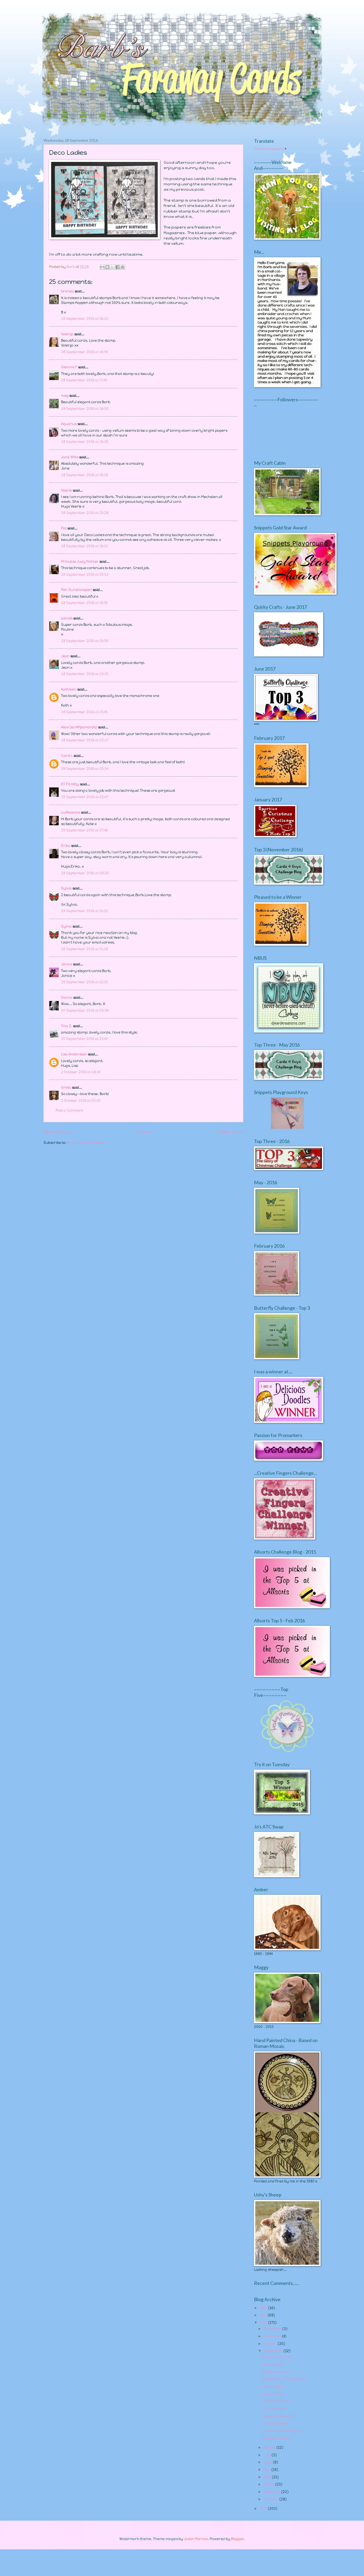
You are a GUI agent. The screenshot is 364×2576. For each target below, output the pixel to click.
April (268, 2477)
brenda (67, 291)
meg (65, 396)
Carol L (67, 756)
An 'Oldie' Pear (275, 2409)
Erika (66, 846)
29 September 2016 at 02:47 (84, 797)
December (273, 2329)
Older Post (231, 1132)
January (272, 2499)
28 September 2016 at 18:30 (85, 409)
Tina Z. (67, 1026)
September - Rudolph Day (285, 2379)
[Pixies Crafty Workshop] (287, 1128)
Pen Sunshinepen (76, 590)
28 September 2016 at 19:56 (85, 641)
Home (145, 1132)
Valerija (67, 334)
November (273, 2336)
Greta (66, 1087)
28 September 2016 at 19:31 (84, 546)
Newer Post (58, 1132)
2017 (264, 2315)
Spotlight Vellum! (277, 2372)
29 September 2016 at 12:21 (84, 982)
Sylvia (67, 888)
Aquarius (69, 424)
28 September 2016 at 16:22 (85, 319)
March (269, 2484)
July (268, 2455)
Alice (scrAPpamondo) (79, 727)
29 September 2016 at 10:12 (84, 911)
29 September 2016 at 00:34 (85, 769)
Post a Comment (69, 1110)
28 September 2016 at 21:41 (84, 712)
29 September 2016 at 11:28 (84, 949)
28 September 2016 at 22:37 (85, 740)
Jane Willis (70, 457)
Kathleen (69, 689)
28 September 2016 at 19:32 (85, 575)
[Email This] (102, 267)
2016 (264, 2323)
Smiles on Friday (277, 2357)
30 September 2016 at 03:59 (85, 1011)
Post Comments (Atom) (86, 1143)
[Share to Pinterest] (123, 267)
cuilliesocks (71, 812)
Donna (67, 997)
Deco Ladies (273, 2364)
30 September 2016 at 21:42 (84, 1039)
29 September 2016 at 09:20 (85, 873)
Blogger (237, 2539)
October (271, 2344)
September (274, 2351)
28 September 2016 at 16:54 (84, 352)
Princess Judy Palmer (80, 562)
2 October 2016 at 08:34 (81, 1072)
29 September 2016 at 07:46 (84, 830)
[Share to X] (112, 267)
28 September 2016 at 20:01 (85, 674)
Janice (67, 964)
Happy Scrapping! (278, 2416)
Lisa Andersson (74, 1054)
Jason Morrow (196, 2539)
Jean (65, 656)
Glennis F (69, 367)
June (268, 2462)
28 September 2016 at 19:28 (85, 513)
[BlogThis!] (107, 267)
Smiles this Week (277, 2438)
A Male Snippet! (275, 2423)
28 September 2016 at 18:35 (85, 442)
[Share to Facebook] (118, 267)
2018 (264, 2308)
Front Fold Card (276, 2401)
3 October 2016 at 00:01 (81, 1101)
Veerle (66, 490)
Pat (64, 528)
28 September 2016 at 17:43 (84, 380)
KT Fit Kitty (70, 784)
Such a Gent (273, 2387)
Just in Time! (273, 2394)
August (270, 2448)
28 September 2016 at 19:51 (84, 603)
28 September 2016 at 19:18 (84, 475)
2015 (264, 2508)
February (272, 2492)
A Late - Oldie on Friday (282, 2431)
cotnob (67, 618)
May (268, 2470)
